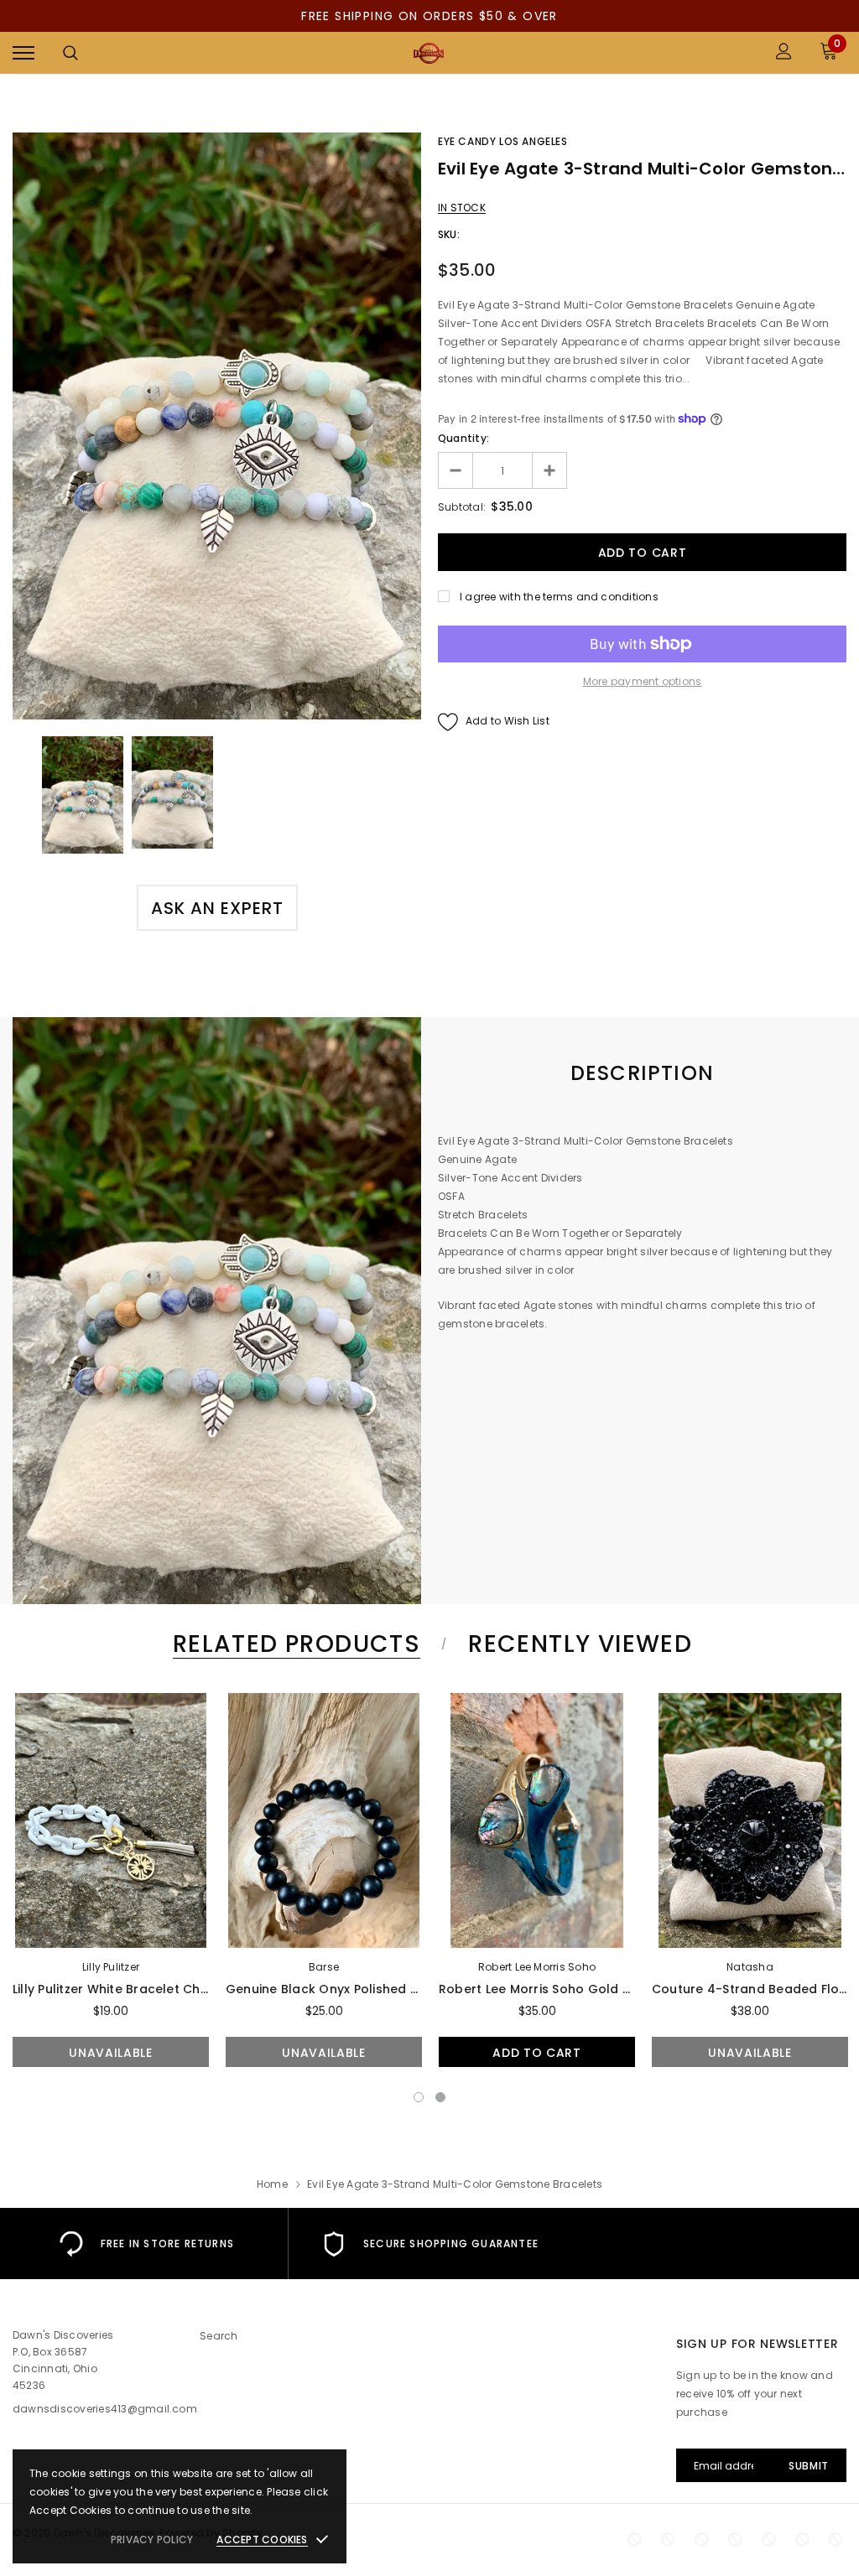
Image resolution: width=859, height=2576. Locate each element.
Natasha (750, 1967)
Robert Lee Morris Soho (537, 1967)
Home (272, 2184)
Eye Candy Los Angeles (503, 141)
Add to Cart (537, 2053)
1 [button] (419, 2097)
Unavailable (111, 2053)
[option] (217, 426)
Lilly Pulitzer (111, 1967)
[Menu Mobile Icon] (23, 53)
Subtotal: (462, 507)
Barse (324, 1967)
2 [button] (440, 2097)
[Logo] (428, 53)
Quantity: (463, 438)
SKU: (449, 234)
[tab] (294, 1644)
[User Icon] (784, 53)
